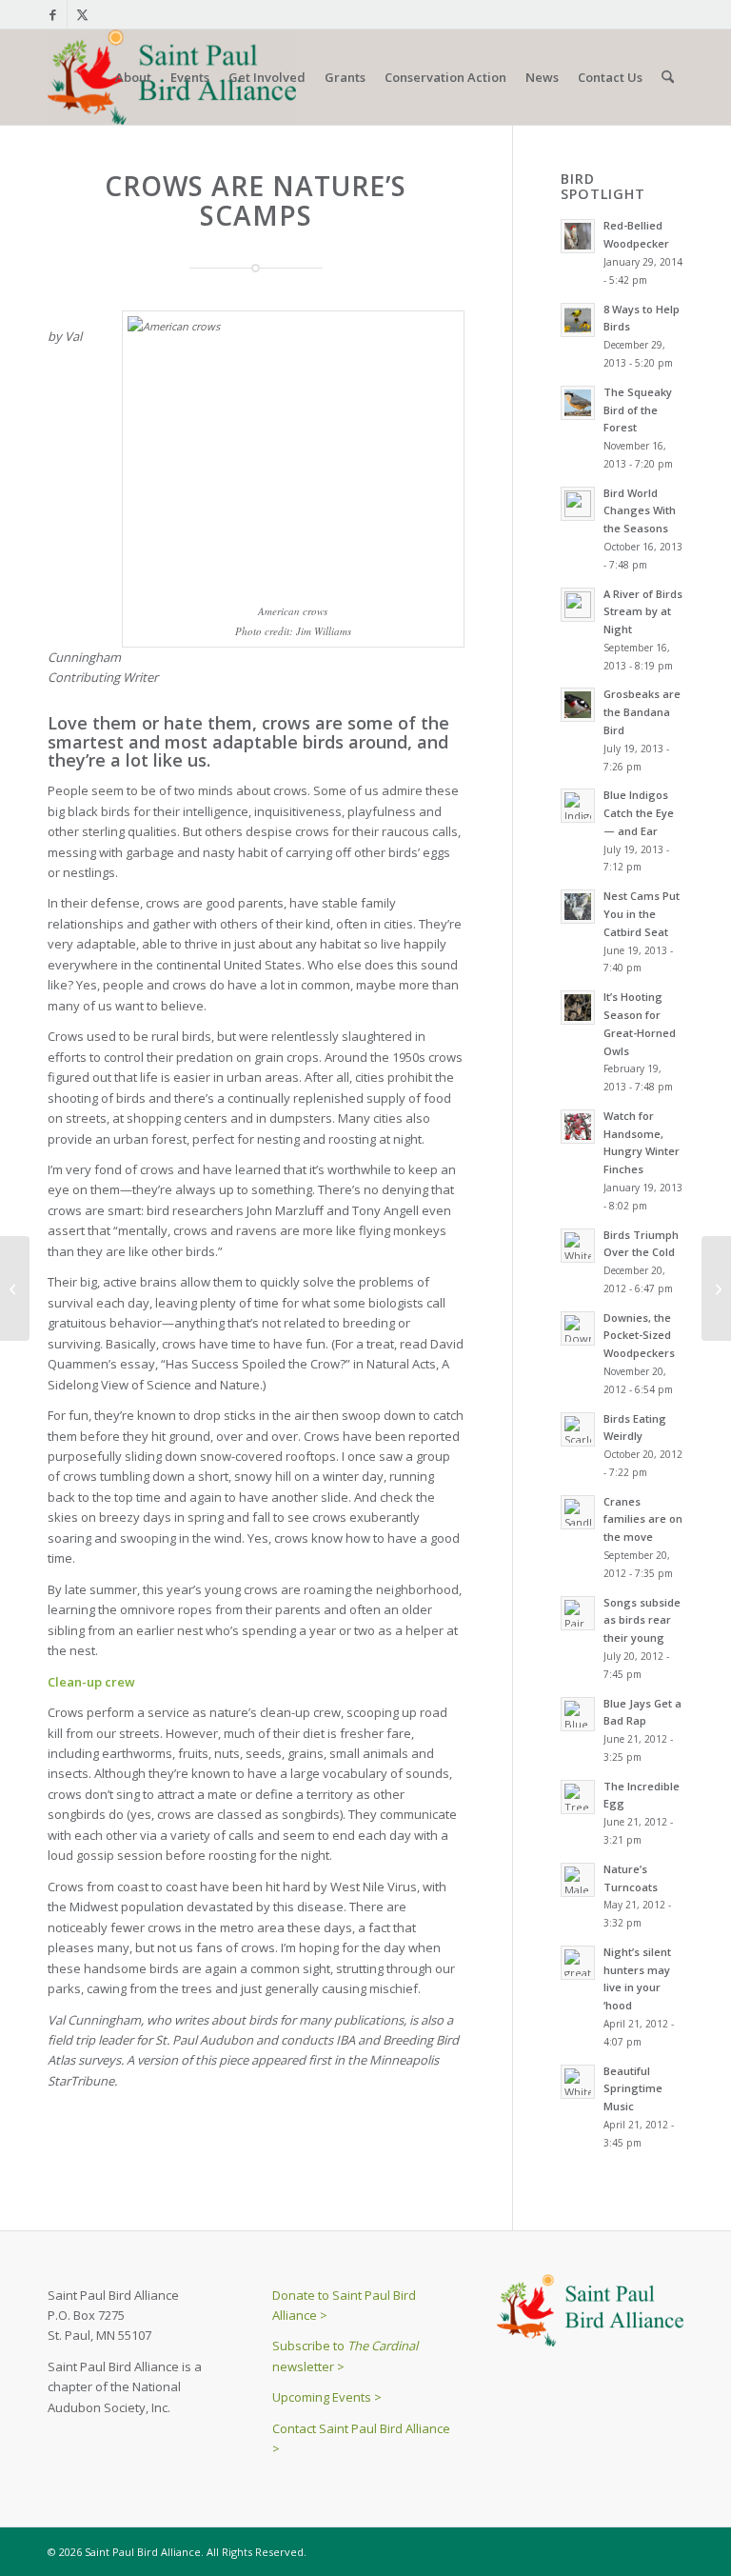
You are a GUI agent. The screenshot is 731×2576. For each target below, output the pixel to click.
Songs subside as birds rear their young (642, 1620)
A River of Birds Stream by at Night (643, 612)
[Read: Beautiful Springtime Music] (578, 2082)
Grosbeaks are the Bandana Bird (642, 712)
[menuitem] (133, 77)
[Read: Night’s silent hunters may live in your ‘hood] (578, 1963)
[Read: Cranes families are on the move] (578, 1512)
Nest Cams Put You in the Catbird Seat (642, 914)
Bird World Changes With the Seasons (640, 511)
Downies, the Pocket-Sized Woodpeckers (639, 1336)
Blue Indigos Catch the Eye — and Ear (639, 813)
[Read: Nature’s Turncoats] (578, 1880)
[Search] (668, 77)
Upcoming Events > (327, 2397)
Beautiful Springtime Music (633, 2089)
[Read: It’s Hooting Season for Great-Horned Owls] (578, 1008)
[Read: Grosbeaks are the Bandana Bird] (578, 705)
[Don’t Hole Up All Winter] (716, 1288)
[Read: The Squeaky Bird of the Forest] (578, 403)
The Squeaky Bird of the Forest (638, 410)
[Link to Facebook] (53, 14)
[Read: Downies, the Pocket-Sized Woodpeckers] (578, 1328)
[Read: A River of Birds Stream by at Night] (578, 605)
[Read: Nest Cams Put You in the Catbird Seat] (578, 907)
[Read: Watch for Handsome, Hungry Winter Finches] (578, 1127)
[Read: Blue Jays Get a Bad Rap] (578, 1714)
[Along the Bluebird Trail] (15, 1288)
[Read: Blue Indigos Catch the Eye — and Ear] (578, 806)
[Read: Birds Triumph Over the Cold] (578, 1246)
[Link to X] (82, 14)
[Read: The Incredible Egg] (578, 1797)
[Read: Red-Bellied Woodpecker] (578, 236)
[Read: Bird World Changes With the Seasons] (578, 504)
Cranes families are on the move (643, 1519)
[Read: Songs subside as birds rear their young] (578, 1613)
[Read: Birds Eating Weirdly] (578, 1429)
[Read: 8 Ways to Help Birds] (578, 320)
